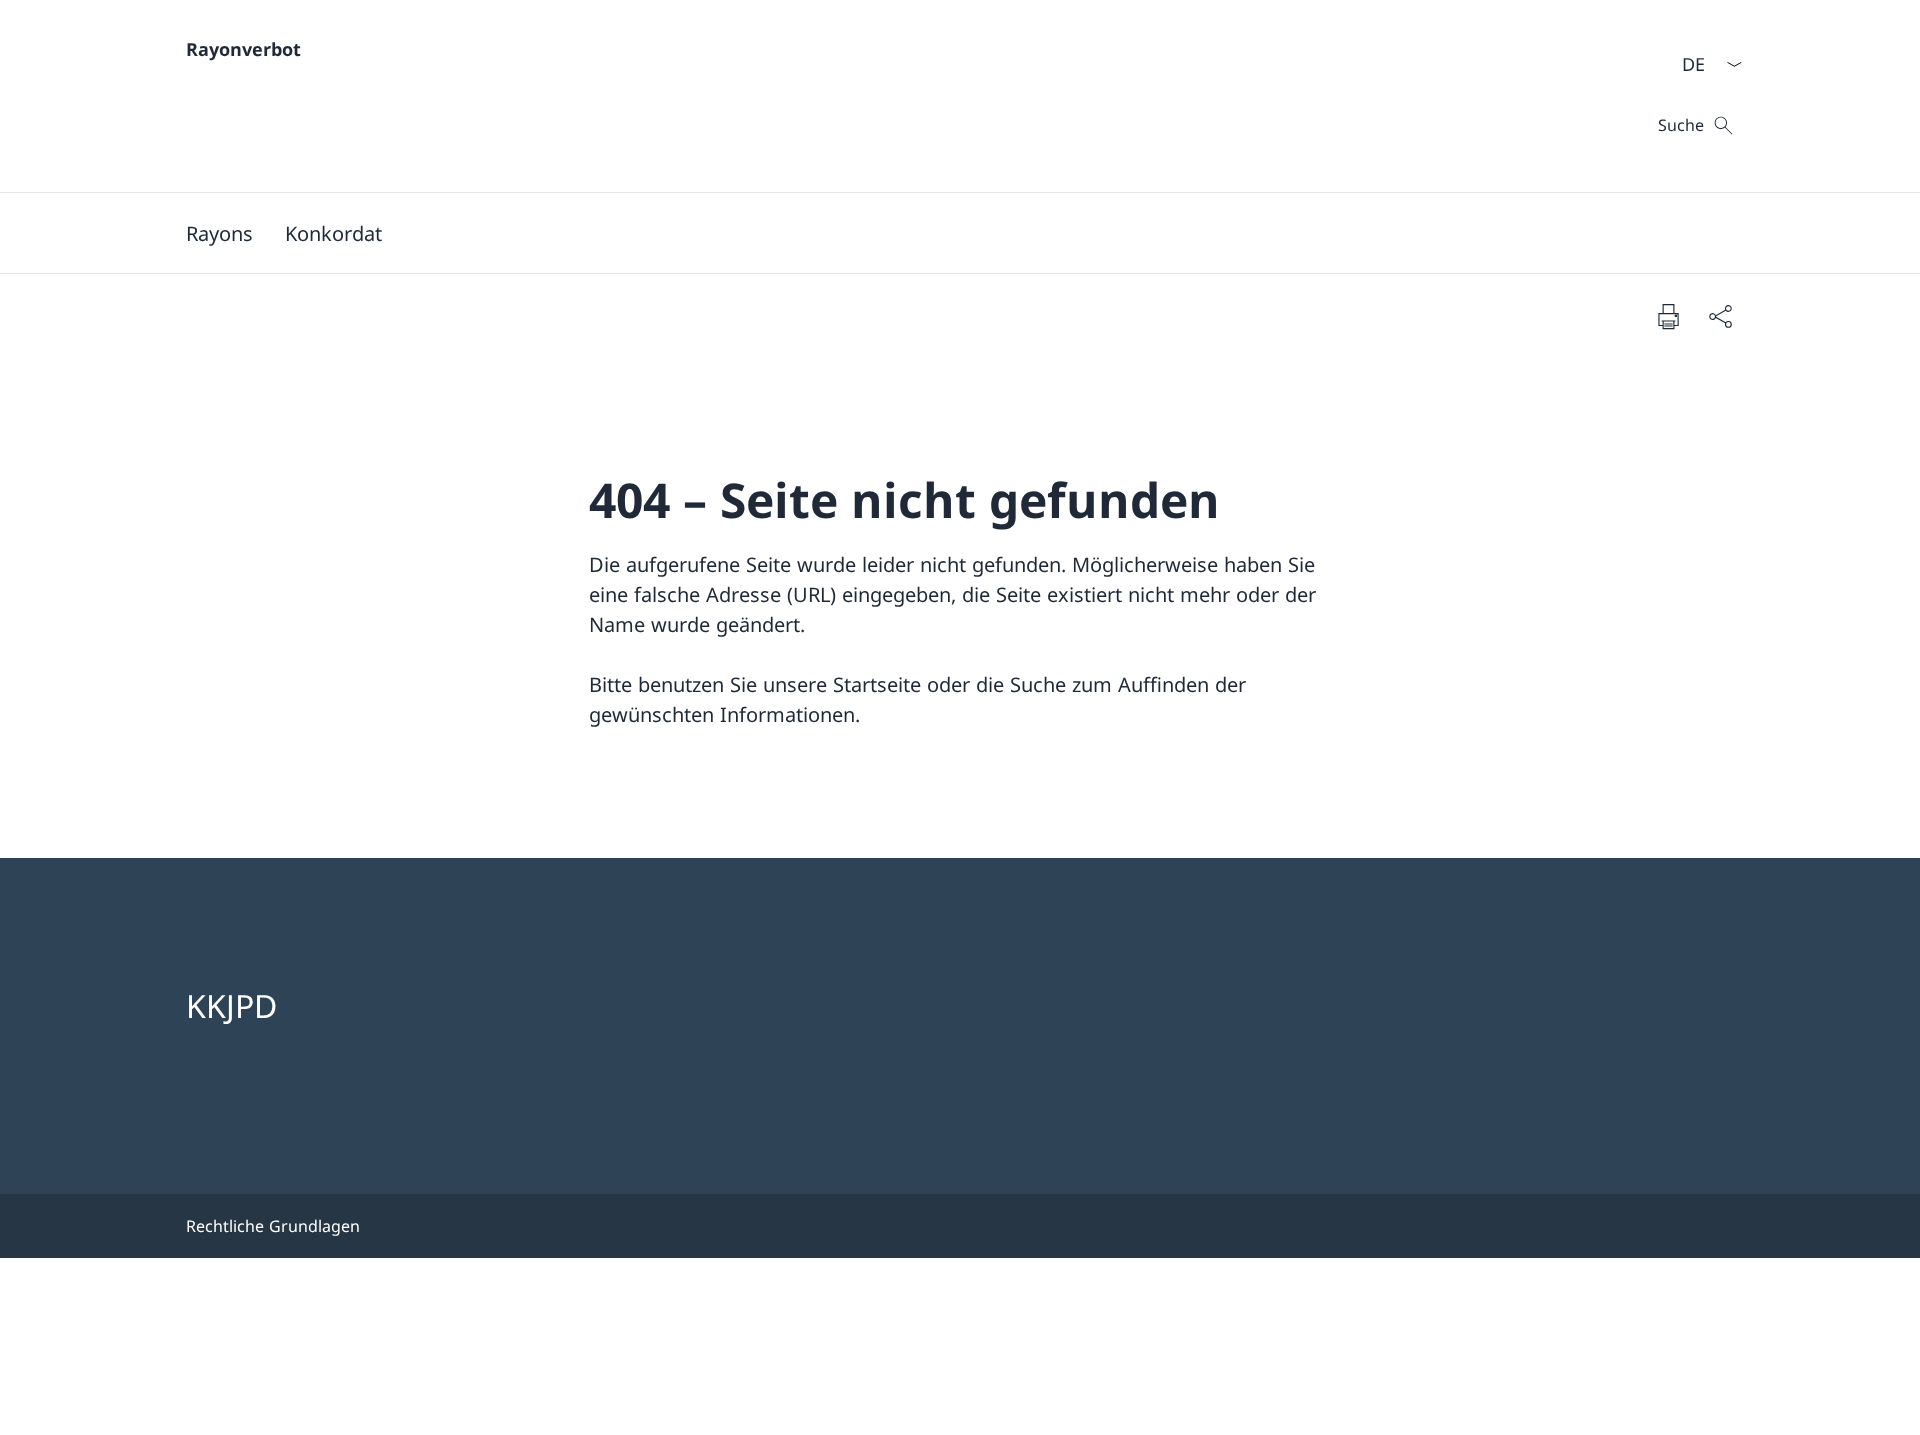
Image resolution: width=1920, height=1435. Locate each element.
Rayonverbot (243, 49)
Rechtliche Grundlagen (273, 1226)
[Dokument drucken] (1668, 316)
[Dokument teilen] (1720, 316)
